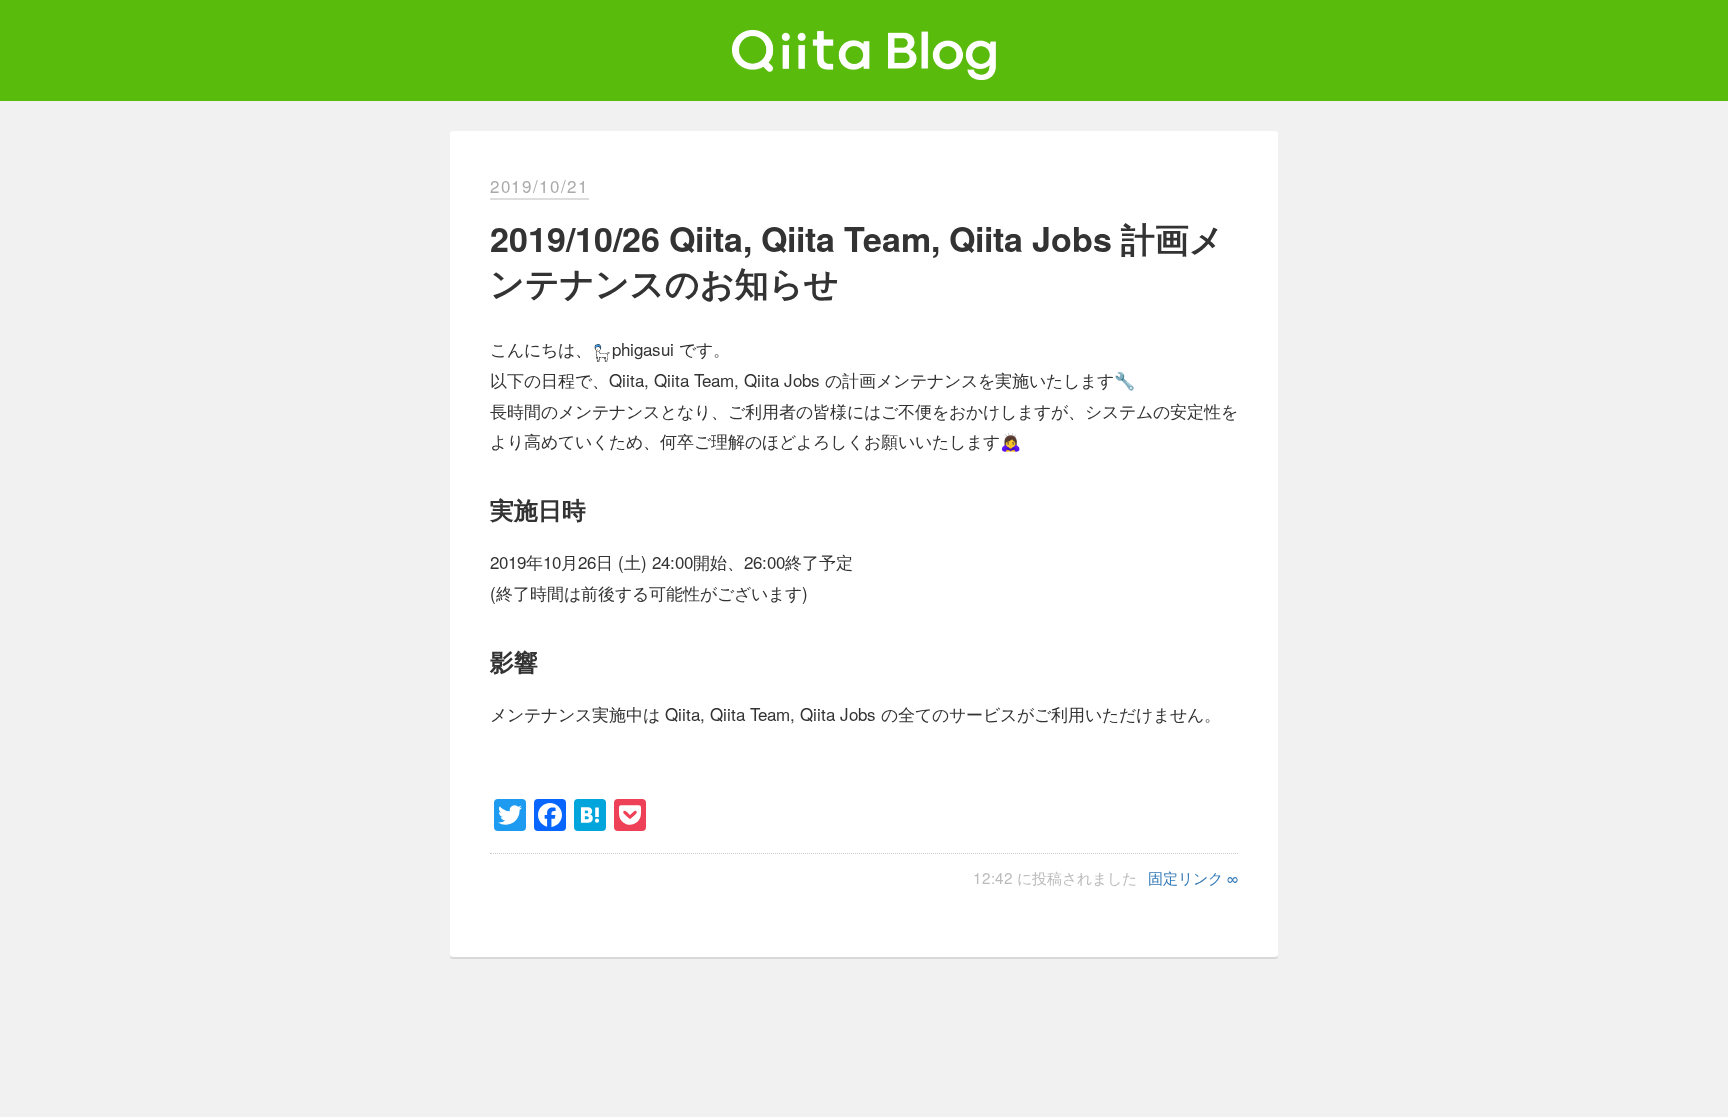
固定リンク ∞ (1193, 877)
